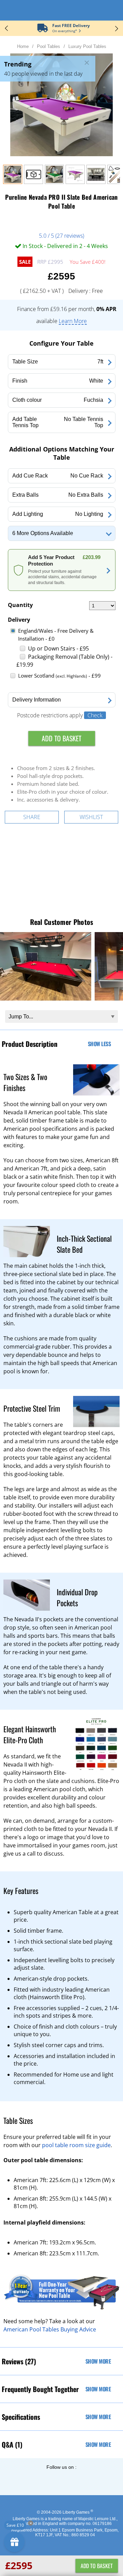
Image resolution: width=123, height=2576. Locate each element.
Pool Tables (49, 46)
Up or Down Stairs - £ (58, 648)
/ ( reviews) (61, 236)
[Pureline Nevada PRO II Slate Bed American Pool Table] (13, 182)
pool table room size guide (76, 2145)
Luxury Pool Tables (87, 46)
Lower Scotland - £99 (59, 676)
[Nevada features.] (75, 182)
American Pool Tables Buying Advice (50, 2329)
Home (23, 46)
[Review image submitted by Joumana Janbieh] (46, 999)
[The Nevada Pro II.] (96, 182)
